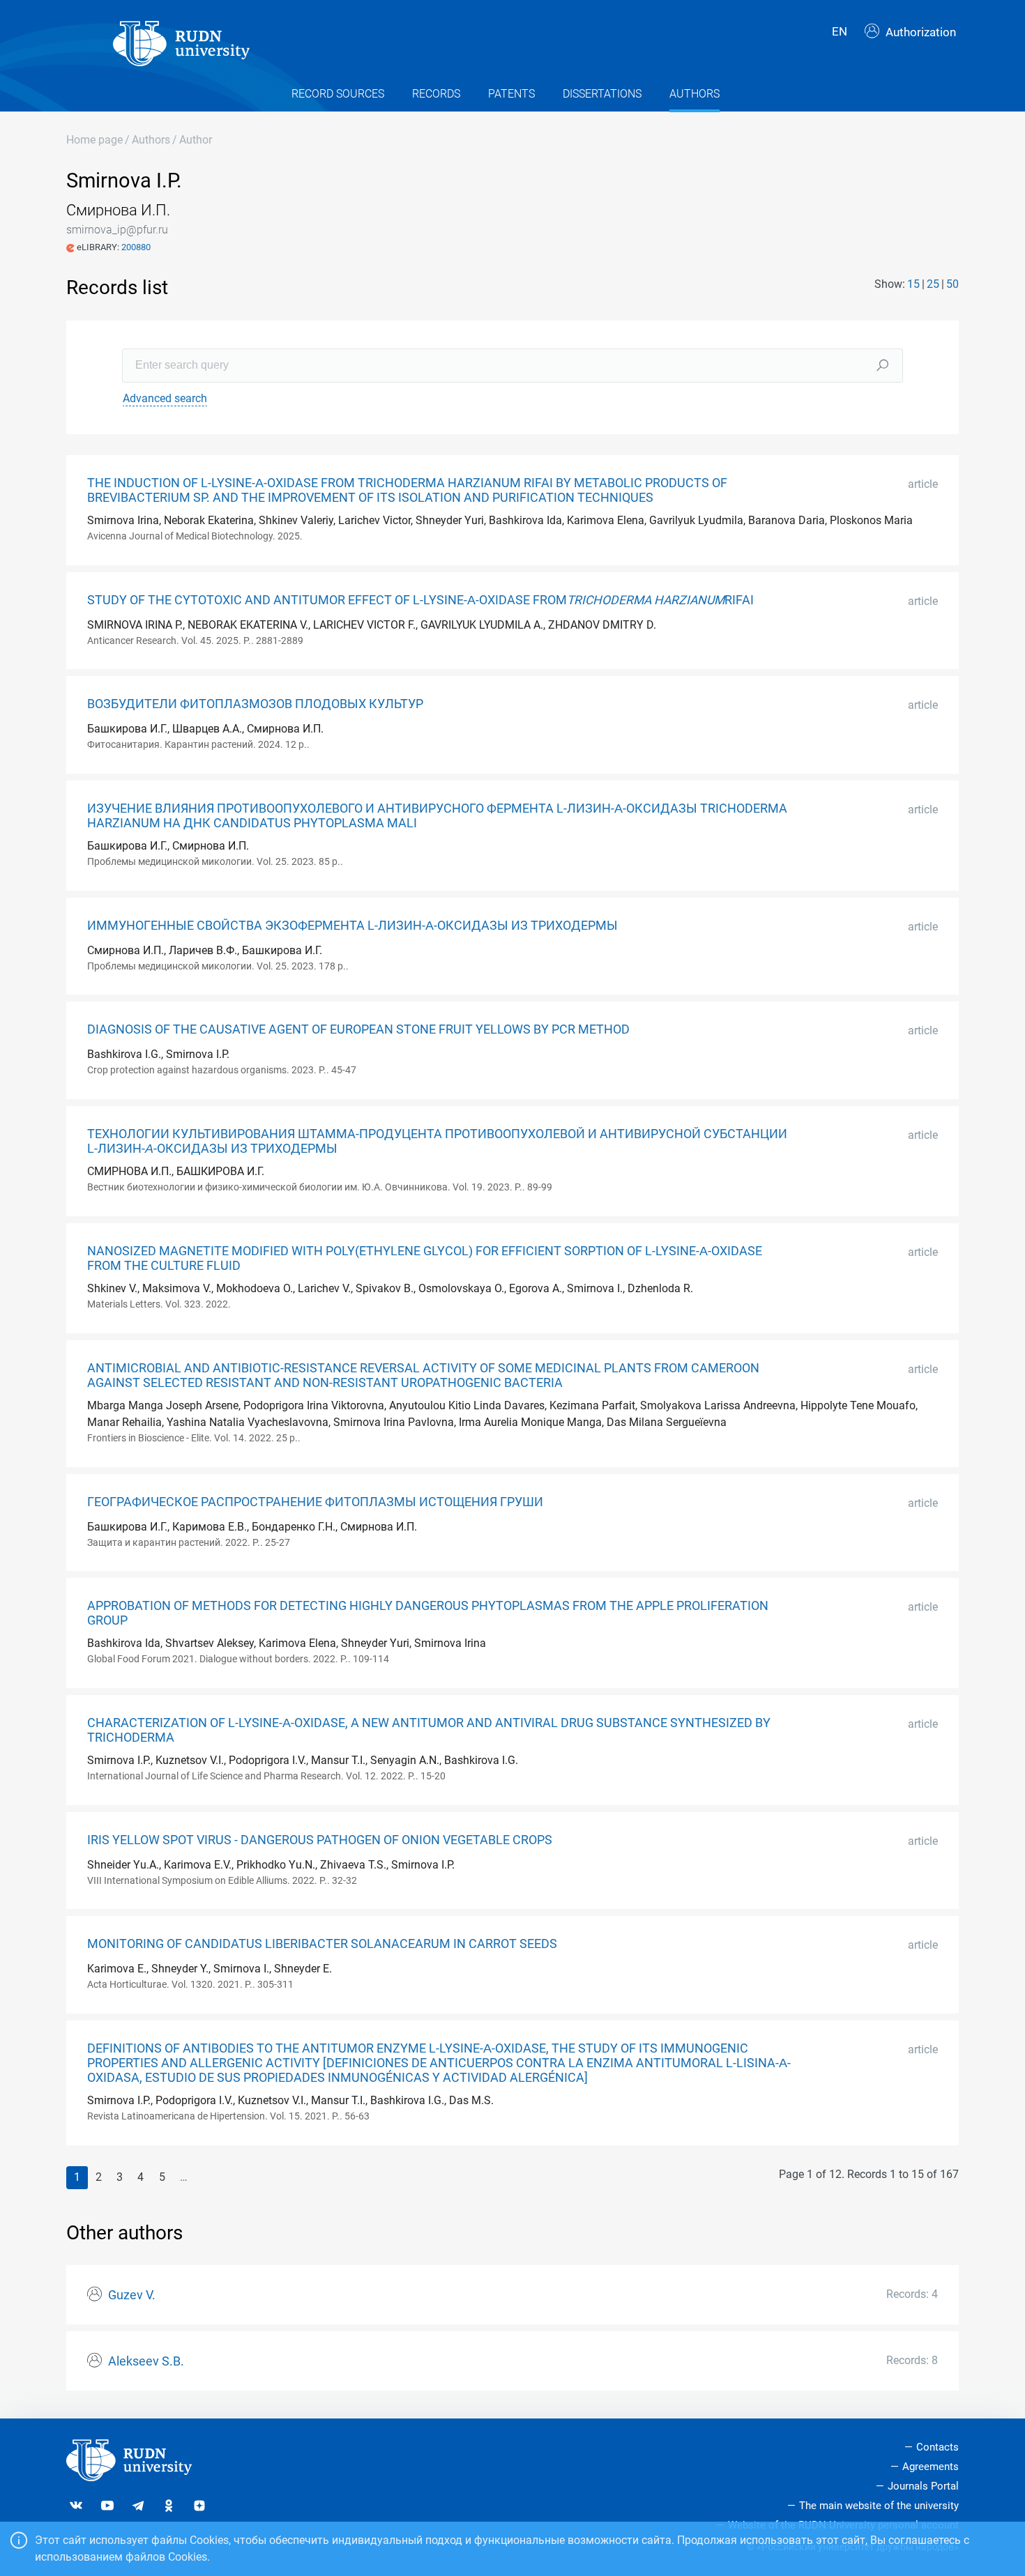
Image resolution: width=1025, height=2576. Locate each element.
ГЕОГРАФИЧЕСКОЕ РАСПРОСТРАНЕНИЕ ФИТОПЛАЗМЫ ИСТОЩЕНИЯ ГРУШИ (315, 1502)
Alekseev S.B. (146, 2361)
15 (913, 284)
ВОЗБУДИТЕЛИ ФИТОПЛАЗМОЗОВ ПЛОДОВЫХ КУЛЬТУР (255, 704)
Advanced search (165, 398)
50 (952, 284)
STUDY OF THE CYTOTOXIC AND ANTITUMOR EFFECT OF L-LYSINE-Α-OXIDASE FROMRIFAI (420, 600)
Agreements (931, 2467)
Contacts (937, 2447)
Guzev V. (132, 2295)
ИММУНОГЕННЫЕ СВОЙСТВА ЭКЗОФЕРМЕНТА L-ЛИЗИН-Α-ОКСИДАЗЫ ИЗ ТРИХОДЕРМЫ (352, 926)
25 (933, 284)
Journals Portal (923, 2486)
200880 (136, 247)
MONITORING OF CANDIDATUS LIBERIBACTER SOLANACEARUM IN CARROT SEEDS (322, 1944)
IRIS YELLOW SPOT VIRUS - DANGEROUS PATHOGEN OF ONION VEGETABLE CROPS (320, 1840)
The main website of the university (879, 2506)
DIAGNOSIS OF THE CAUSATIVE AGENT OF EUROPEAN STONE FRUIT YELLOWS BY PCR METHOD (358, 1029)
